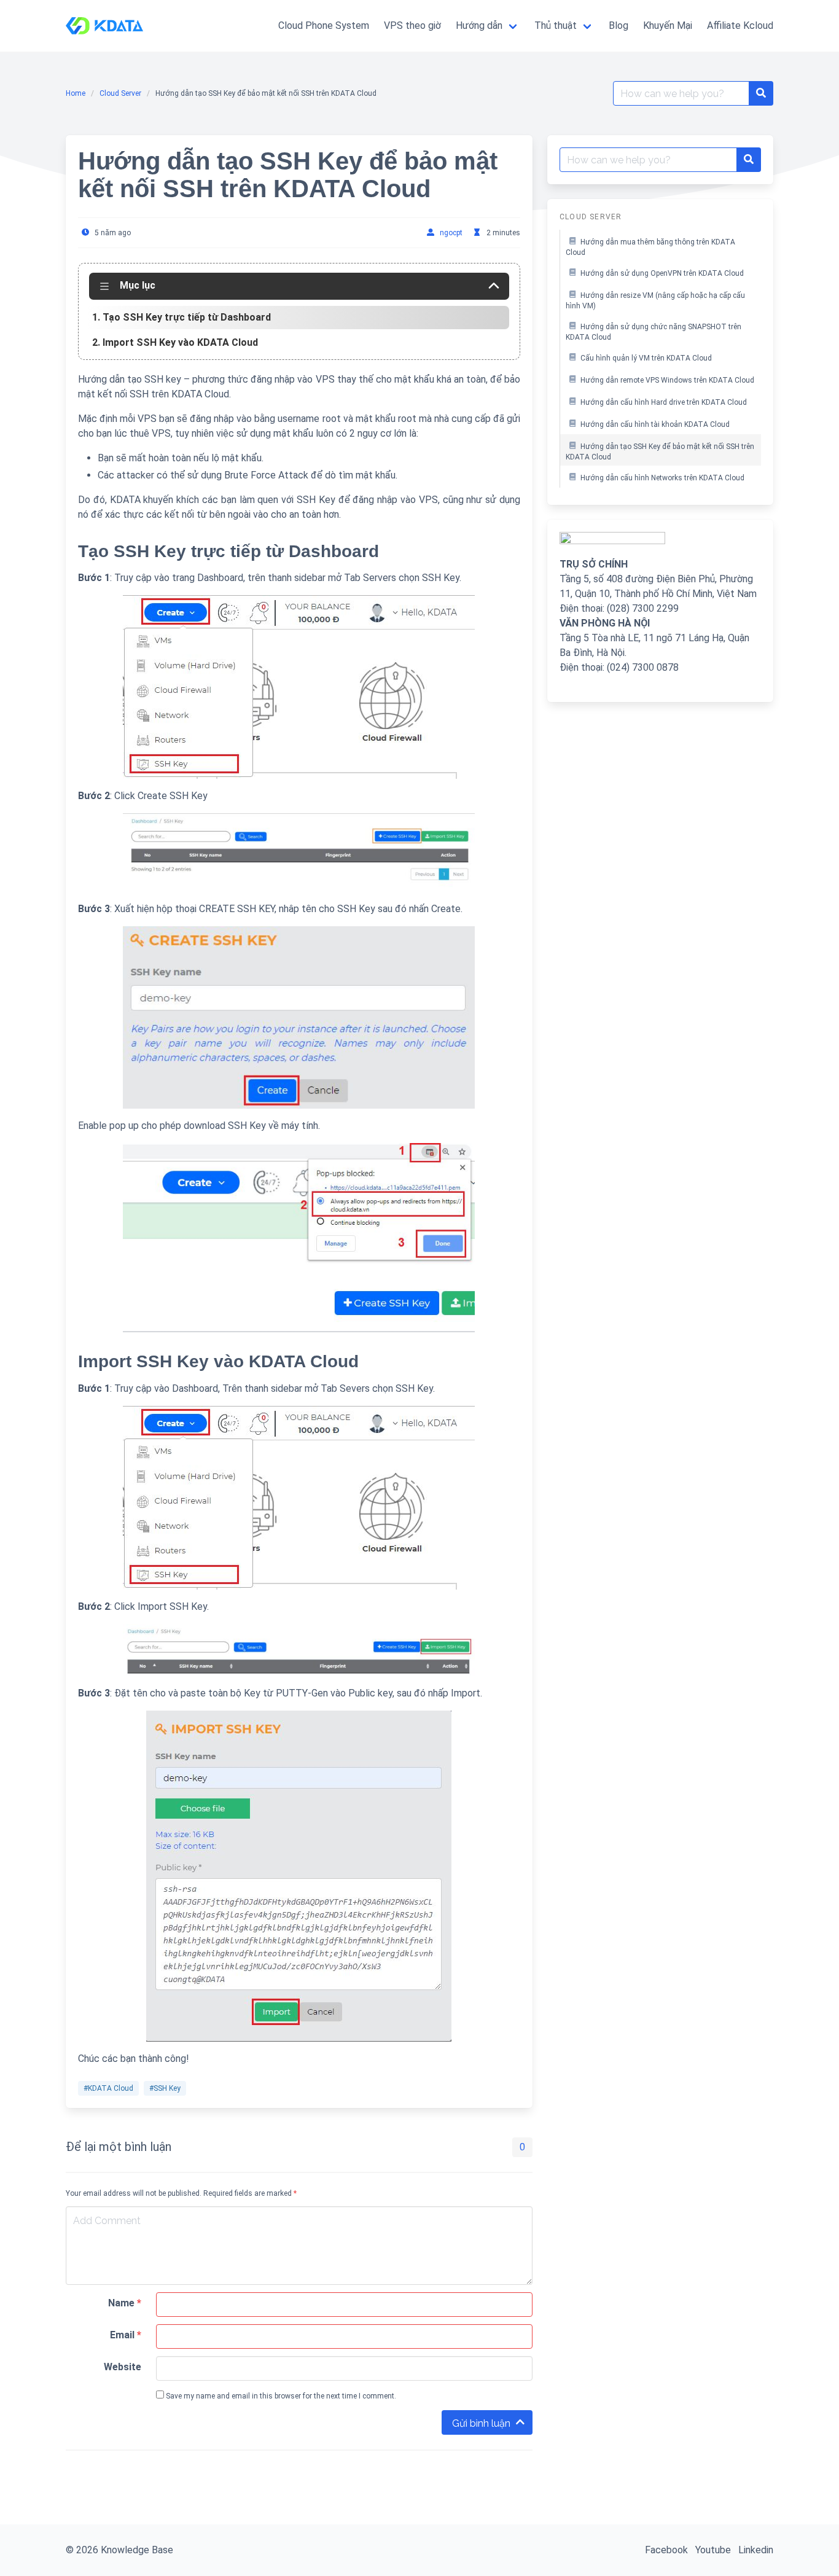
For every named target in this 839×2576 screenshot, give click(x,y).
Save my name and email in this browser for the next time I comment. (280, 2396)
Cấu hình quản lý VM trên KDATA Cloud (646, 358)
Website (123, 2367)
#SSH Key (165, 2088)
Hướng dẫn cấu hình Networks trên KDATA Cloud (662, 478)
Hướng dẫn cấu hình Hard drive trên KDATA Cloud (664, 402)
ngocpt (451, 233)
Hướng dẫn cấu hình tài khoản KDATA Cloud (655, 424)
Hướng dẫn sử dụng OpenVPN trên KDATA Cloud (662, 273)
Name (125, 2303)
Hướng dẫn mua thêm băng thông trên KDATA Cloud (650, 248)
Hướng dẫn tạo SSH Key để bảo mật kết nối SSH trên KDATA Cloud (660, 452)
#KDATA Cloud (108, 2088)
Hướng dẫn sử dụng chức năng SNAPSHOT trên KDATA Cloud (654, 332)
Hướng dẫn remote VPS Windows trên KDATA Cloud (667, 380)
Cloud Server (120, 93)
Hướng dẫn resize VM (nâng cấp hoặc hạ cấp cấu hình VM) (655, 301)
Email (126, 2335)
